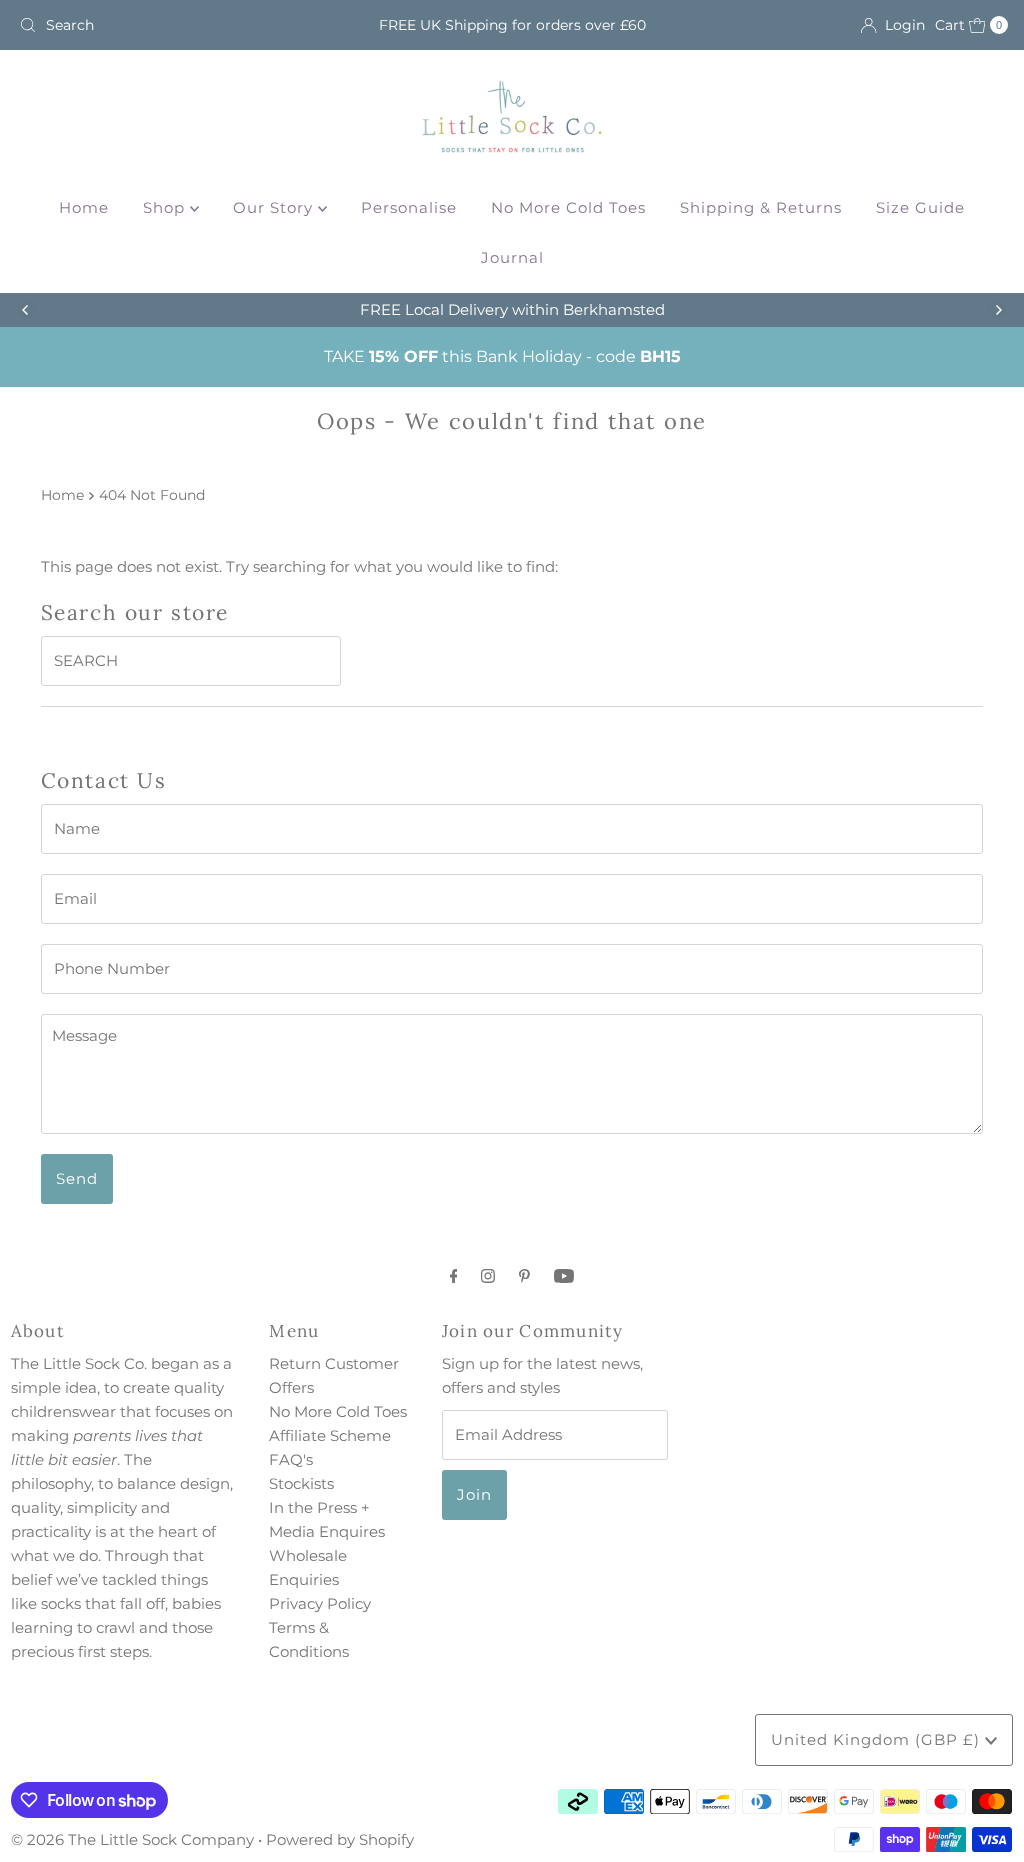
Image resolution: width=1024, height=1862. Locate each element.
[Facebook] (454, 1276)
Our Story (275, 207)
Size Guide (920, 207)
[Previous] (26, 310)
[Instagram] (488, 1276)
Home (84, 207)
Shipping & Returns (761, 207)
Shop (166, 207)
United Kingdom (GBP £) (878, 1739)
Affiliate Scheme (330, 1435)
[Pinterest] (524, 1276)
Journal (512, 257)
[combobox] (173, 25)
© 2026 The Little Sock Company (132, 1839)
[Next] (998, 310)
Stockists (301, 1483)
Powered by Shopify (340, 1839)
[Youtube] (564, 1276)
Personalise (409, 207)
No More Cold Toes (568, 207)
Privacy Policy (320, 1603)
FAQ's (291, 1459)
